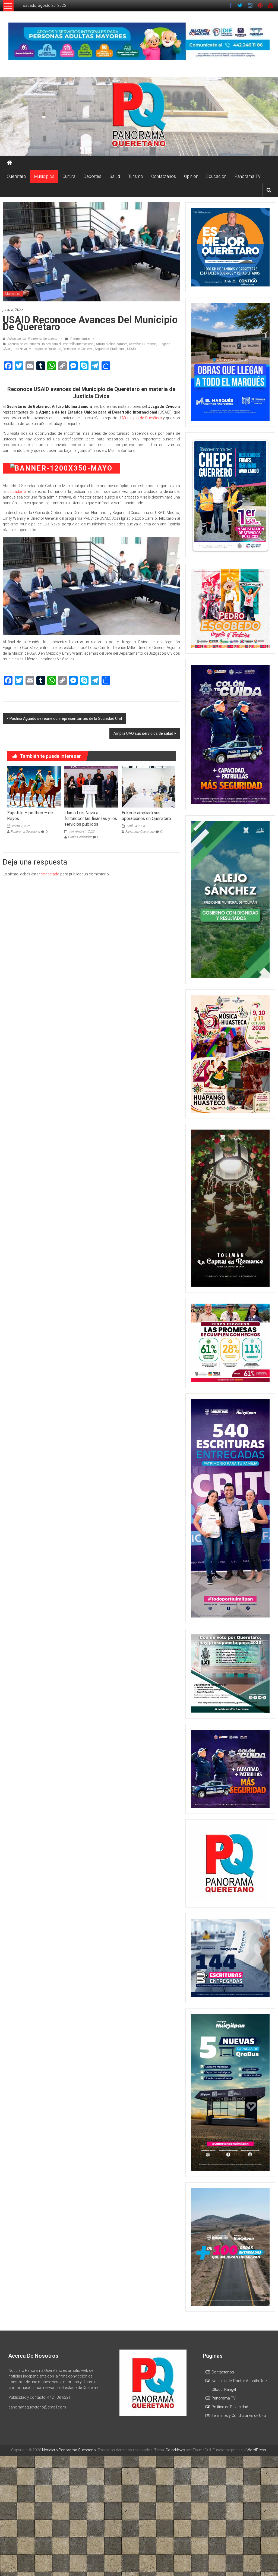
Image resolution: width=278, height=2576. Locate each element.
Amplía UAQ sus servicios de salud (143, 733)
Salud (115, 176)
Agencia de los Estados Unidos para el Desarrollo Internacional (51, 344)
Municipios (44, 176)
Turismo (136, 176)
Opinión (191, 176)
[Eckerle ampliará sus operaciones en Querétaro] (149, 787)
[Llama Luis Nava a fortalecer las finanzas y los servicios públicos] (91, 787)
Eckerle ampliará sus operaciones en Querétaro (146, 816)
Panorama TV (248, 176)
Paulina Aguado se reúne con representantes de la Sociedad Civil (66, 718)
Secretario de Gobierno (78, 349)
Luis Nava (20, 349)
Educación (216, 176)
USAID (132, 349)
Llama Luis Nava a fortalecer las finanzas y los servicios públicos (91, 819)
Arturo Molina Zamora (112, 344)
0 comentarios (80, 339)
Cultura (69, 176)
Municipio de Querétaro (45, 349)
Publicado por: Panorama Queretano (32, 339)
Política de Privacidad (230, 2407)
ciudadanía (18, 491)
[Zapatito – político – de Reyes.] (34, 787)
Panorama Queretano (26, 832)
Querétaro (16, 176)
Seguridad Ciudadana (110, 349)
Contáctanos (164, 176)
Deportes (92, 176)
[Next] (258, 495)
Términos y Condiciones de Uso (239, 2416)
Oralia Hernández (80, 837)
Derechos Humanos (143, 344)
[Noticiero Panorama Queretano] (139, 116)
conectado (50, 874)
